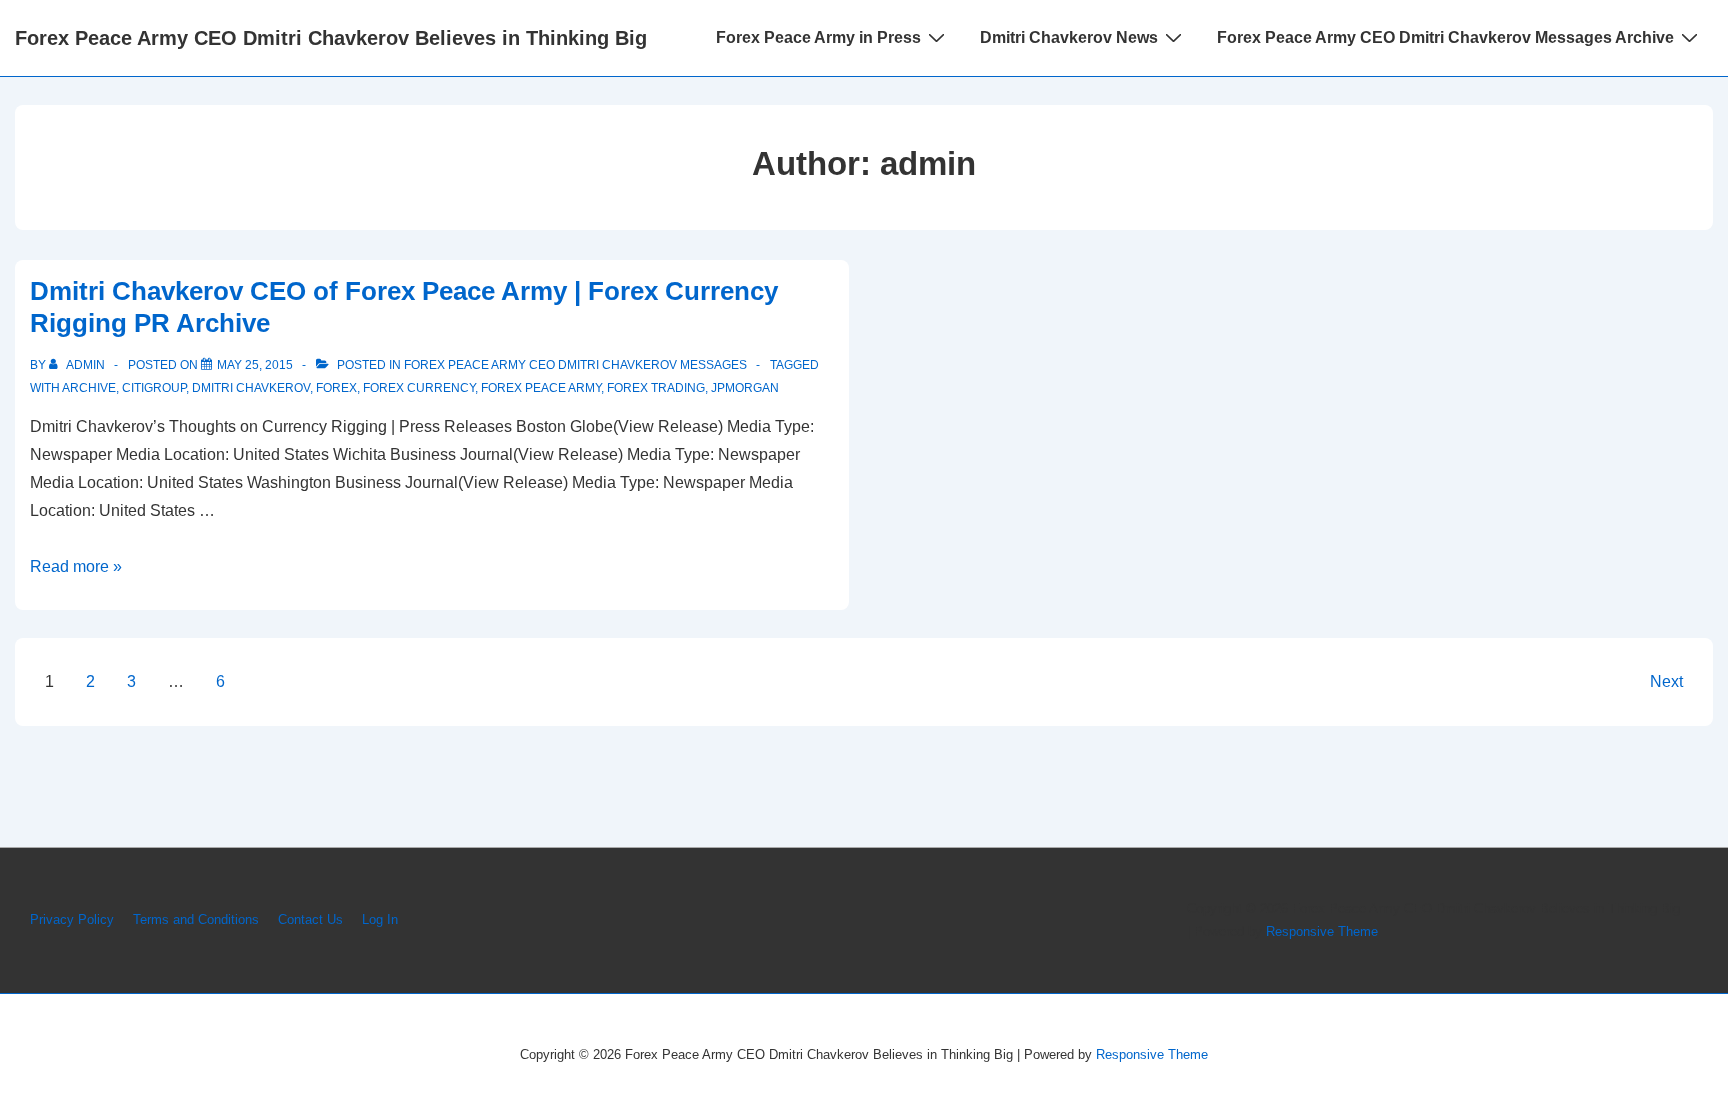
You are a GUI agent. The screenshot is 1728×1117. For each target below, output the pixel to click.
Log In (380, 919)
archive (89, 388)
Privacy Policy (72, 919)
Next (1666, 681)
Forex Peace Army (541, 388)
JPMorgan (745, 388)
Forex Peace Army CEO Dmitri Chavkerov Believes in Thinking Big (331, 38)
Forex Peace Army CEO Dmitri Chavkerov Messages (575, 365)
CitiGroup (154, 388)
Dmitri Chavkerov (251, 388)
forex (336, 388)
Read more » (76, 566)
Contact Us (310, 919)
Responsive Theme (1322, 931)
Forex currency (419, 388)
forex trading (656, 388)
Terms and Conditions (196, 919)
